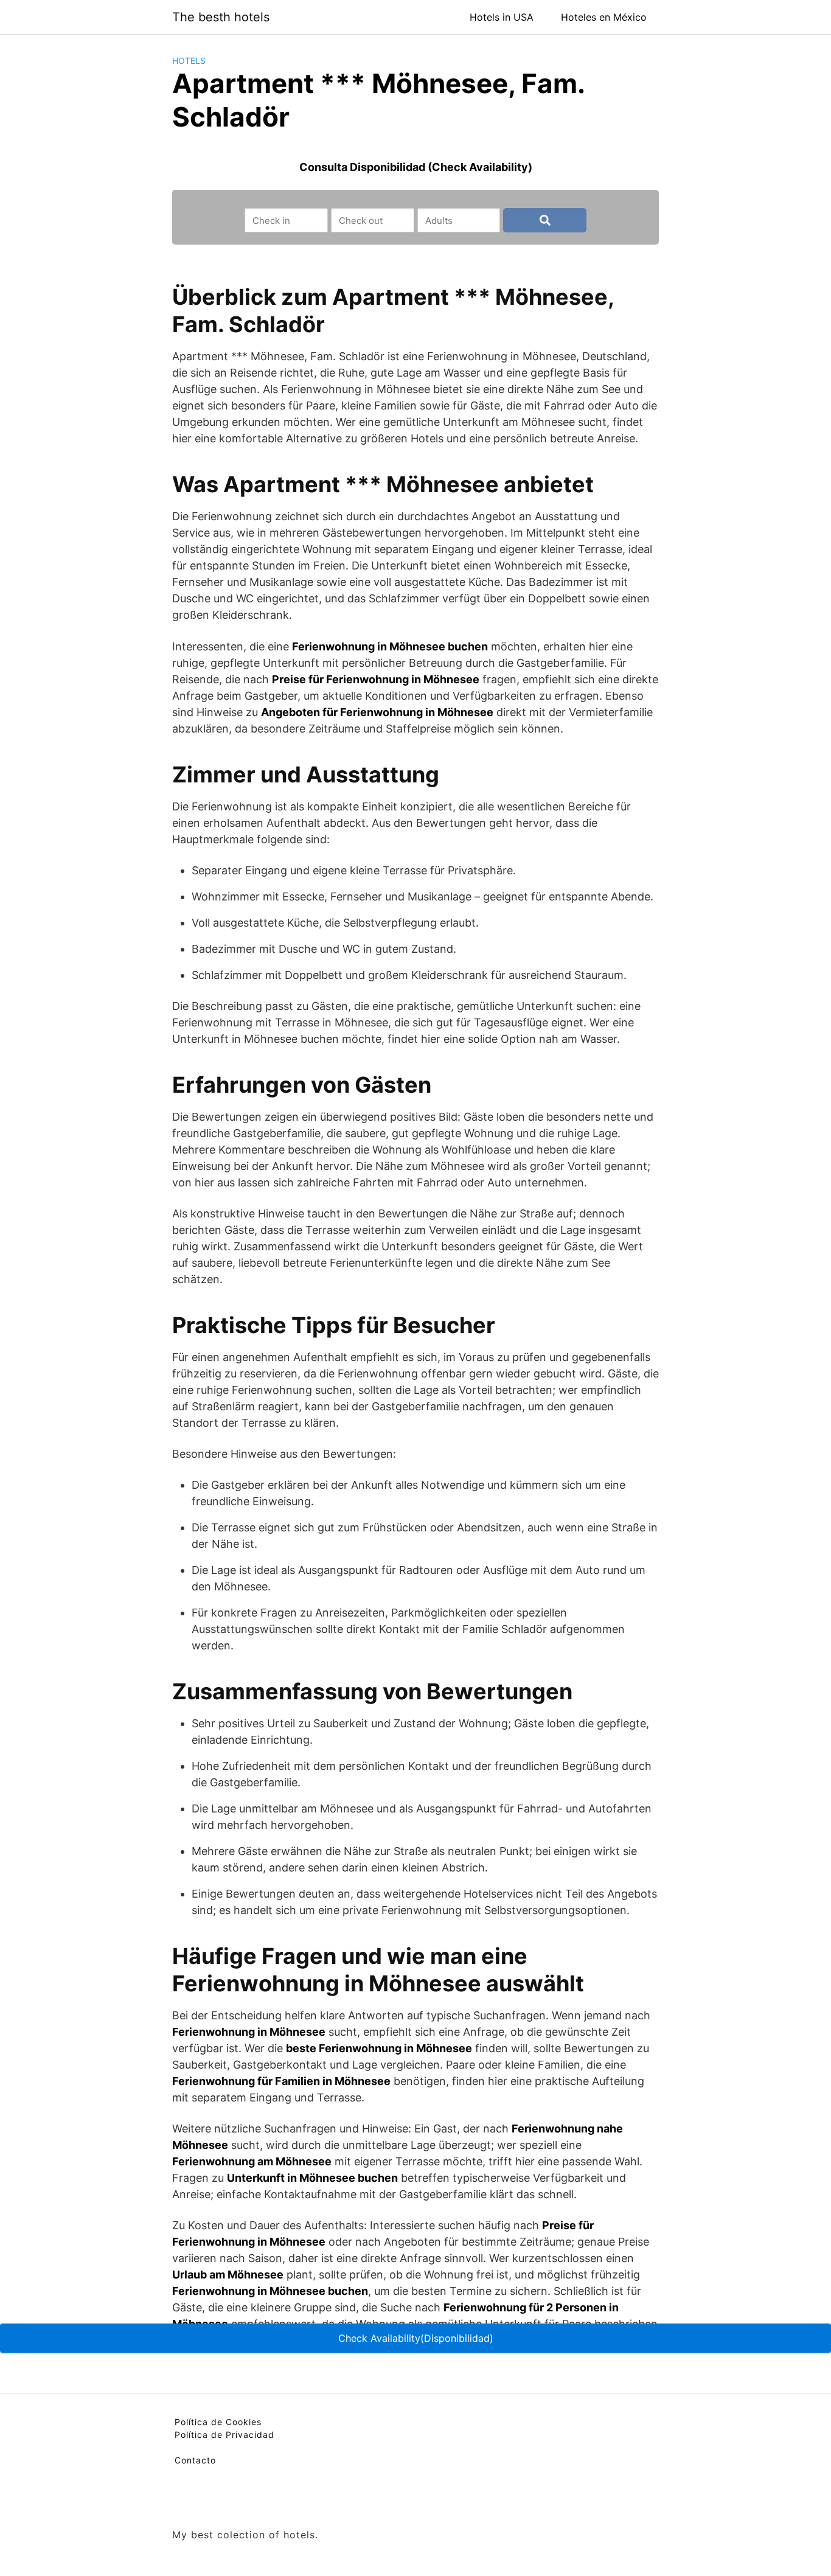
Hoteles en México (604, 17)
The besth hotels (221, 17)
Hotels (189, 61)
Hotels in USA (502, 17)
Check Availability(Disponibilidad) (416, 2338)
